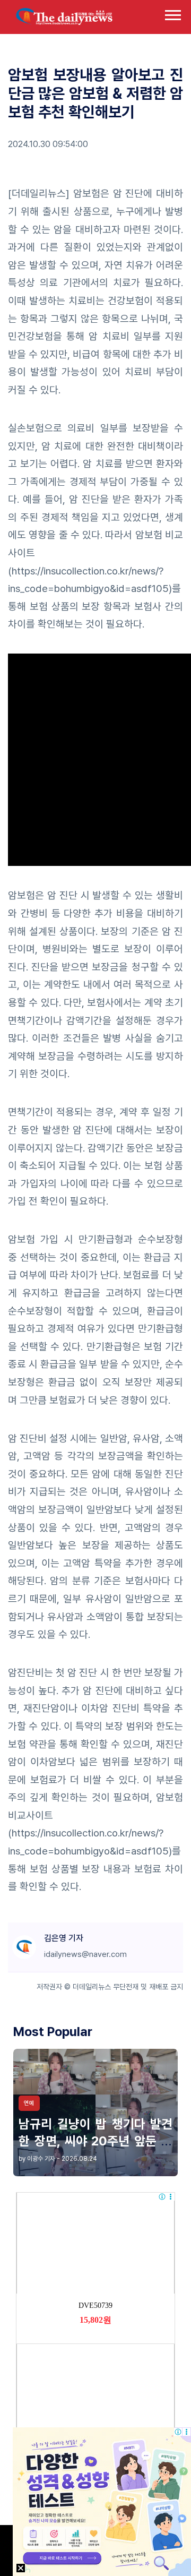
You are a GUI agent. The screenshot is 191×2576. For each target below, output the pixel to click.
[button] (172, 13)
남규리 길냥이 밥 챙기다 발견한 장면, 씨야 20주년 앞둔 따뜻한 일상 (95, 2140)
